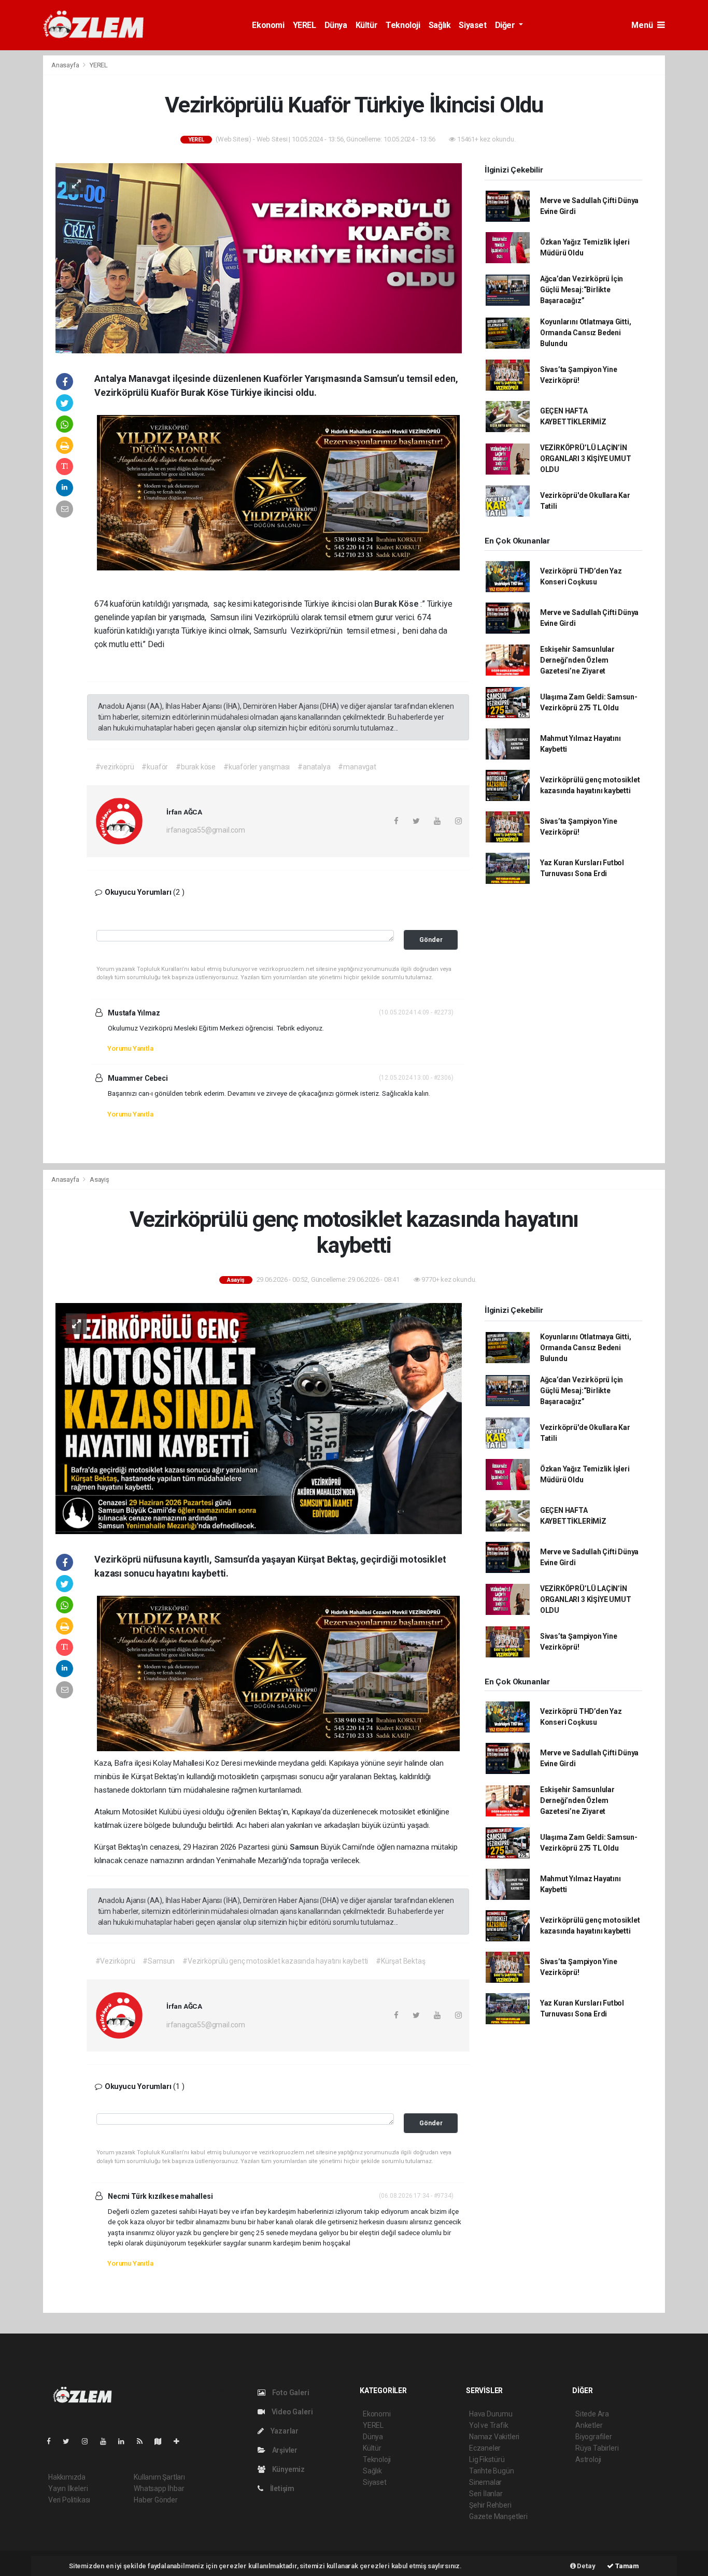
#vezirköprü (115, 767)
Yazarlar (284, 2431)
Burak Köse (397, 604)
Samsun (305, 1847)
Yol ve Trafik (489, 2425)
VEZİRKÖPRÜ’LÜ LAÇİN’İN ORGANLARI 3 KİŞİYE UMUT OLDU (586, 459)
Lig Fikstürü (487, 2459)
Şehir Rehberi (490, 2505)
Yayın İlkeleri (68, 2488)
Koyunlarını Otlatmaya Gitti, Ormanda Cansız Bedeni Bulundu (586, 333)
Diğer (506, 25)
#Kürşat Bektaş (400, 1961)
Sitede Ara (592, 2414)
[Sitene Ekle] (181, 2441)
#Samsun (159, 1961)
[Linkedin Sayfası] (125, 2441)
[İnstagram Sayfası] (89, 2441)
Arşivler (284, 2450)
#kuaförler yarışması (257, 767)
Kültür (367, 25)
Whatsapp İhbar (159, 2488)
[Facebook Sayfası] (53, 2441)
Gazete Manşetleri (498, 2516)
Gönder (431, 940)
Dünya (336, 25)
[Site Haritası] (162, 2441)
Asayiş (100, 1179)
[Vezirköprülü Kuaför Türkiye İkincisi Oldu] (259, 257)
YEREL (305, 25)
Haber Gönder (156, 2500)
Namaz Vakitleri (494, 2437)
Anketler (589, 2425)
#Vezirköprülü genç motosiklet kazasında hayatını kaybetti (275, 1961)
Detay (586, 2566)
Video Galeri (291, 2412)
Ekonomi (268, 25)
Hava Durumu (491, 2414)
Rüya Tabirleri (597, 2448)
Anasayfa (66, 65)
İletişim (281, 2488)
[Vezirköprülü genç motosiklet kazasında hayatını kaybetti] (259, 1418)
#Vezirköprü (115, 1961)
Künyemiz (288, 2469)
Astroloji (588, 2459)
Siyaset (472, 25)
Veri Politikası (69, 2500)
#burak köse (196, 767)
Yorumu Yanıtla (130, 1048)
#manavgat (357, 767)
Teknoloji (403, 25)
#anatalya (314, 767)
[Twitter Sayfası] (70, 2441)
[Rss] (144, 2441)
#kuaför (155, 767)
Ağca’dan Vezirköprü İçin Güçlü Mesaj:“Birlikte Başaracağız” (582, 290)
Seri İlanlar (486, 2494)
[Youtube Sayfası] (107, 2441)
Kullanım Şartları (159, 2477)
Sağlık (440, 25)
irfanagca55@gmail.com (206, 830)
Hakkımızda (67, 2477)
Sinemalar (485, 2482)
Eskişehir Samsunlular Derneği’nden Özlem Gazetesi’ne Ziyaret (577, 660)
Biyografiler (594, 2437)
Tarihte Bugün (492, 2471)
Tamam (626, 2566)
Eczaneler (485, 2448)
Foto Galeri (290, 2393)
